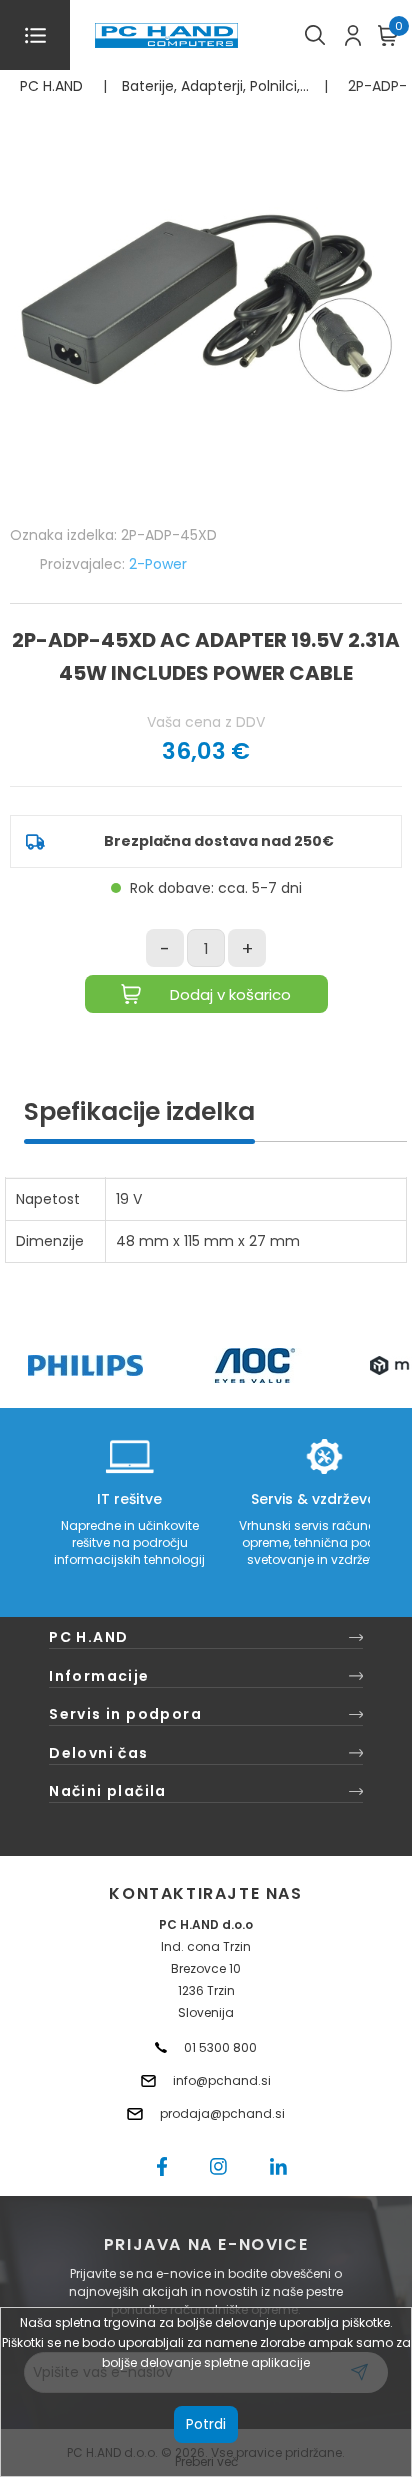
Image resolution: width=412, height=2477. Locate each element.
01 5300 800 (220, 2047)
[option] (85, 1365)
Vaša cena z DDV (206, 722)
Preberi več (206, 2461)
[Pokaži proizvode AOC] (255, 1365)
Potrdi (206, 2424)
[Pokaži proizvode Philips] (85, 1365)
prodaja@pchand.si (222, 2113)
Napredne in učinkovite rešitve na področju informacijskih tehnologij (129, 1542)
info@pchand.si (222, 2080)
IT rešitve (129, 1499)
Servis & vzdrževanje (324, 1499)
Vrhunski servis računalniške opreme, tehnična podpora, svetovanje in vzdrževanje (324, 1542)
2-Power (158, 564)
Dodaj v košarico (230, 994)
